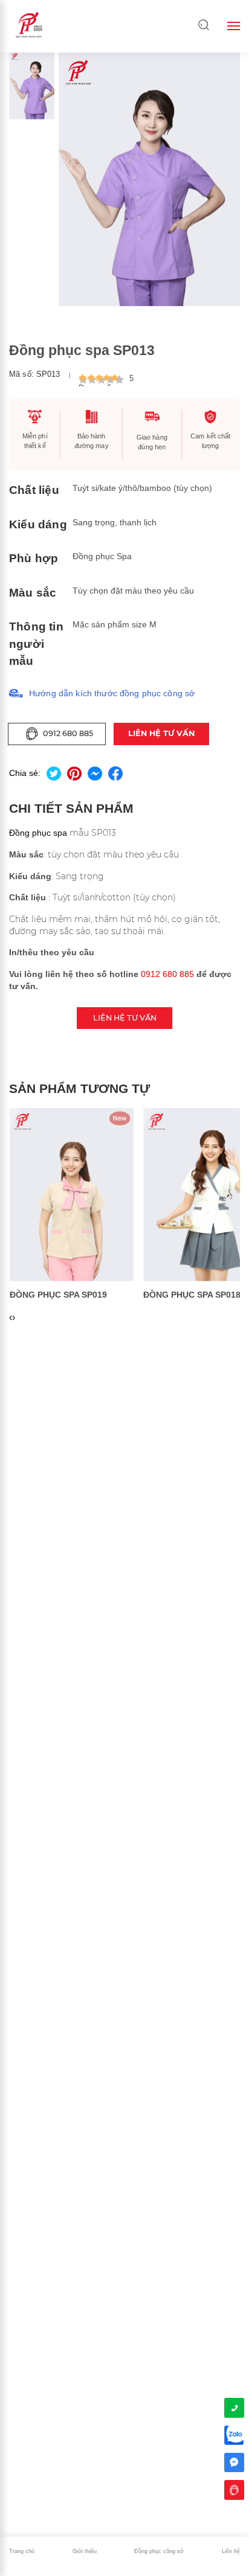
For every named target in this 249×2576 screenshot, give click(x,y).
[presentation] (11, 1318)
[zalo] (234, 2435)
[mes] (234, 2462)
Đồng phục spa (38, 833)
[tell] (234, 2408)
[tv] (234, 2490)
